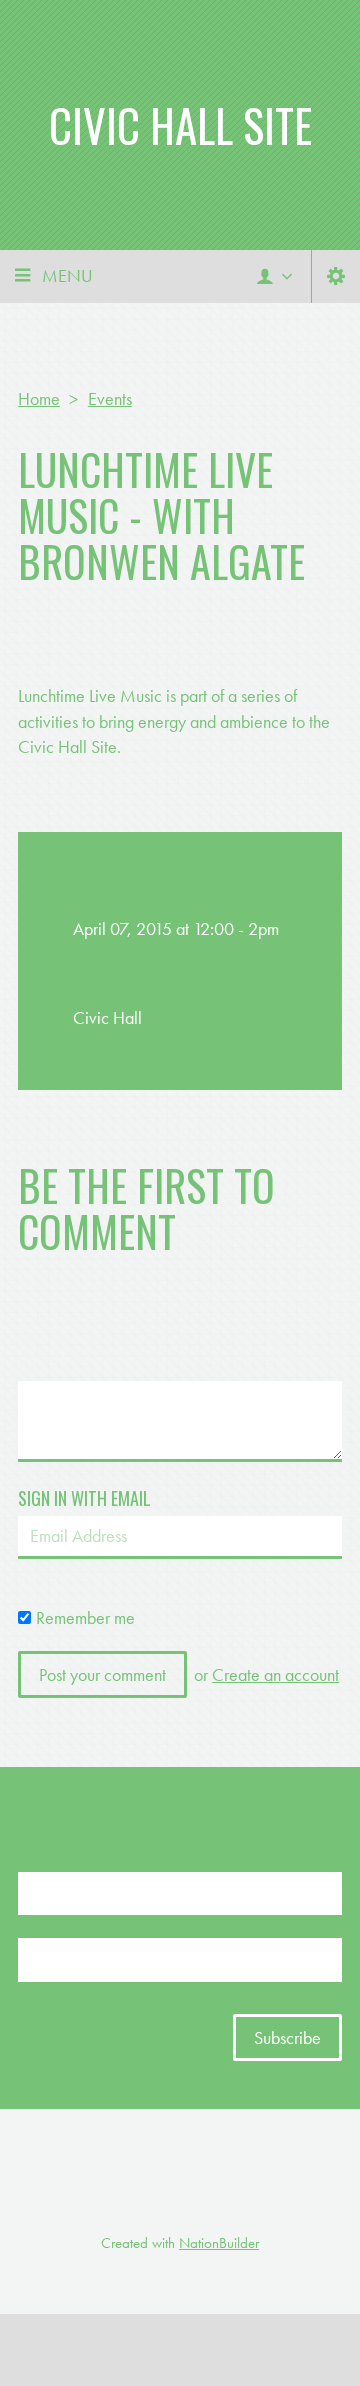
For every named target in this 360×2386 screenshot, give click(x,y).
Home (39, 398)
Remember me (85, 1617)
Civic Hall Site (180, 124)
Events (110, 398)
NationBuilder (219, 2243)
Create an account (275, 1674)
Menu (67, 275)
